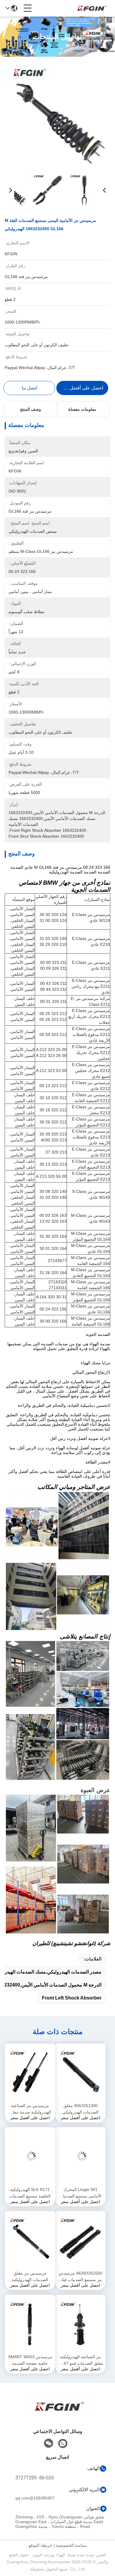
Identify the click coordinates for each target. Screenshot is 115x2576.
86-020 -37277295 (35, 2478)
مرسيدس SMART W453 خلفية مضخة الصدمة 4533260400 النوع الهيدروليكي (30, 2360)
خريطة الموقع (41, 2545)
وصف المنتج (31, 409)
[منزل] (57, 2414)
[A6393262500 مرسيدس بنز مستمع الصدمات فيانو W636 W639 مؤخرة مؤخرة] (80, 2240)
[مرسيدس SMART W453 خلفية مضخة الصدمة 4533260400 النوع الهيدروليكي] (30, 2324)
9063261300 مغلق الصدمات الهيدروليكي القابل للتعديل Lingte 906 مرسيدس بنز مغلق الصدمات (80, 2109)
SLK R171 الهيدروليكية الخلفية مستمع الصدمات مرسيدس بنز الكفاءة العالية (30, 2193)
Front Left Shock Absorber (72, 1998)
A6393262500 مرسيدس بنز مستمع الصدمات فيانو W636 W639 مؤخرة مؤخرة (80, 2277)
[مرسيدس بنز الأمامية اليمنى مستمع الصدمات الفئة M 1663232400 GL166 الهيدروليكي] (57, 116)
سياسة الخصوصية (71, 2545)
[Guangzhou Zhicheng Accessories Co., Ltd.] (91, 8)
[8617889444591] (63, 2444)
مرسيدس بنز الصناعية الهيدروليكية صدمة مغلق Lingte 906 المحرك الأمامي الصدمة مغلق (30, 2109)
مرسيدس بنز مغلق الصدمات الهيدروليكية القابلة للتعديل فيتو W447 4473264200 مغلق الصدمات (30, 2277)
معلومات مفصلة (82, 409)
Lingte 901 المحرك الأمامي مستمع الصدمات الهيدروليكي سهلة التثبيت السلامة (80, 2193)
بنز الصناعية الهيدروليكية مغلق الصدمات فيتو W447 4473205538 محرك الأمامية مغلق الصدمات (80, 2360)
